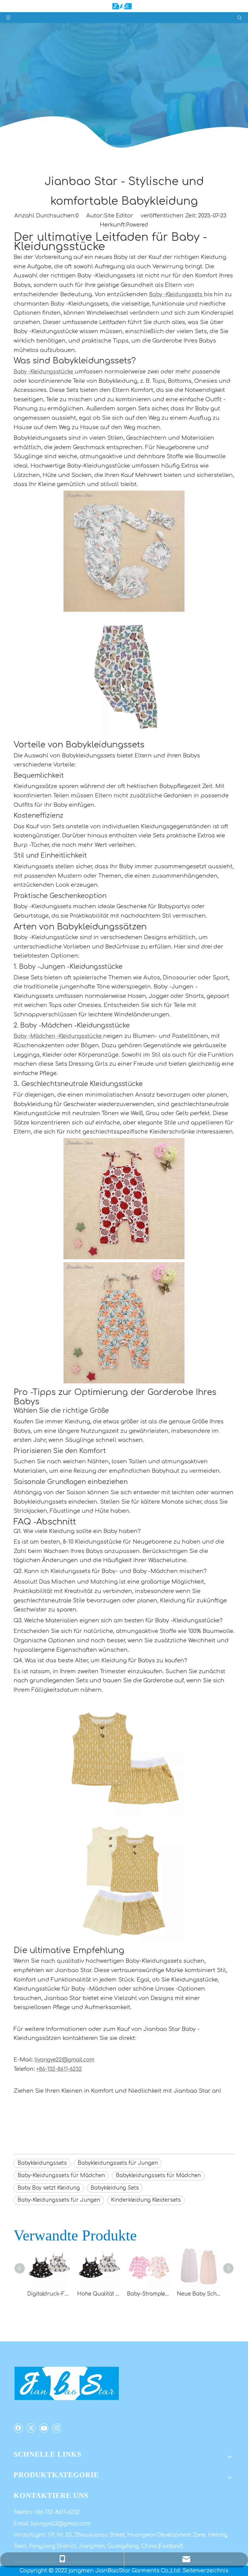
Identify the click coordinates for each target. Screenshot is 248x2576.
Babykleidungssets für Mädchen (158, 2175)
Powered (137, 225)
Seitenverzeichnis (206, 2571)
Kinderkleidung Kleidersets (146, 2200)
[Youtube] (44, 2428)
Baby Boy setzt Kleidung (49, 2188)
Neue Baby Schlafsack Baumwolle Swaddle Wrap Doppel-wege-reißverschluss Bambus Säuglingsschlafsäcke (199, 2294)
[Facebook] (18, 2428)
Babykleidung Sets (115, 2188)
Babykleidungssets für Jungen (118, 2163)
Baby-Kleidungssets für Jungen (59, 2200)
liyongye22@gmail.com (61, 2524)
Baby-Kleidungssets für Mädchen (61, 2175)
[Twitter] (31, 2428)
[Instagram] (56, 2428)
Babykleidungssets (42, 2163)
